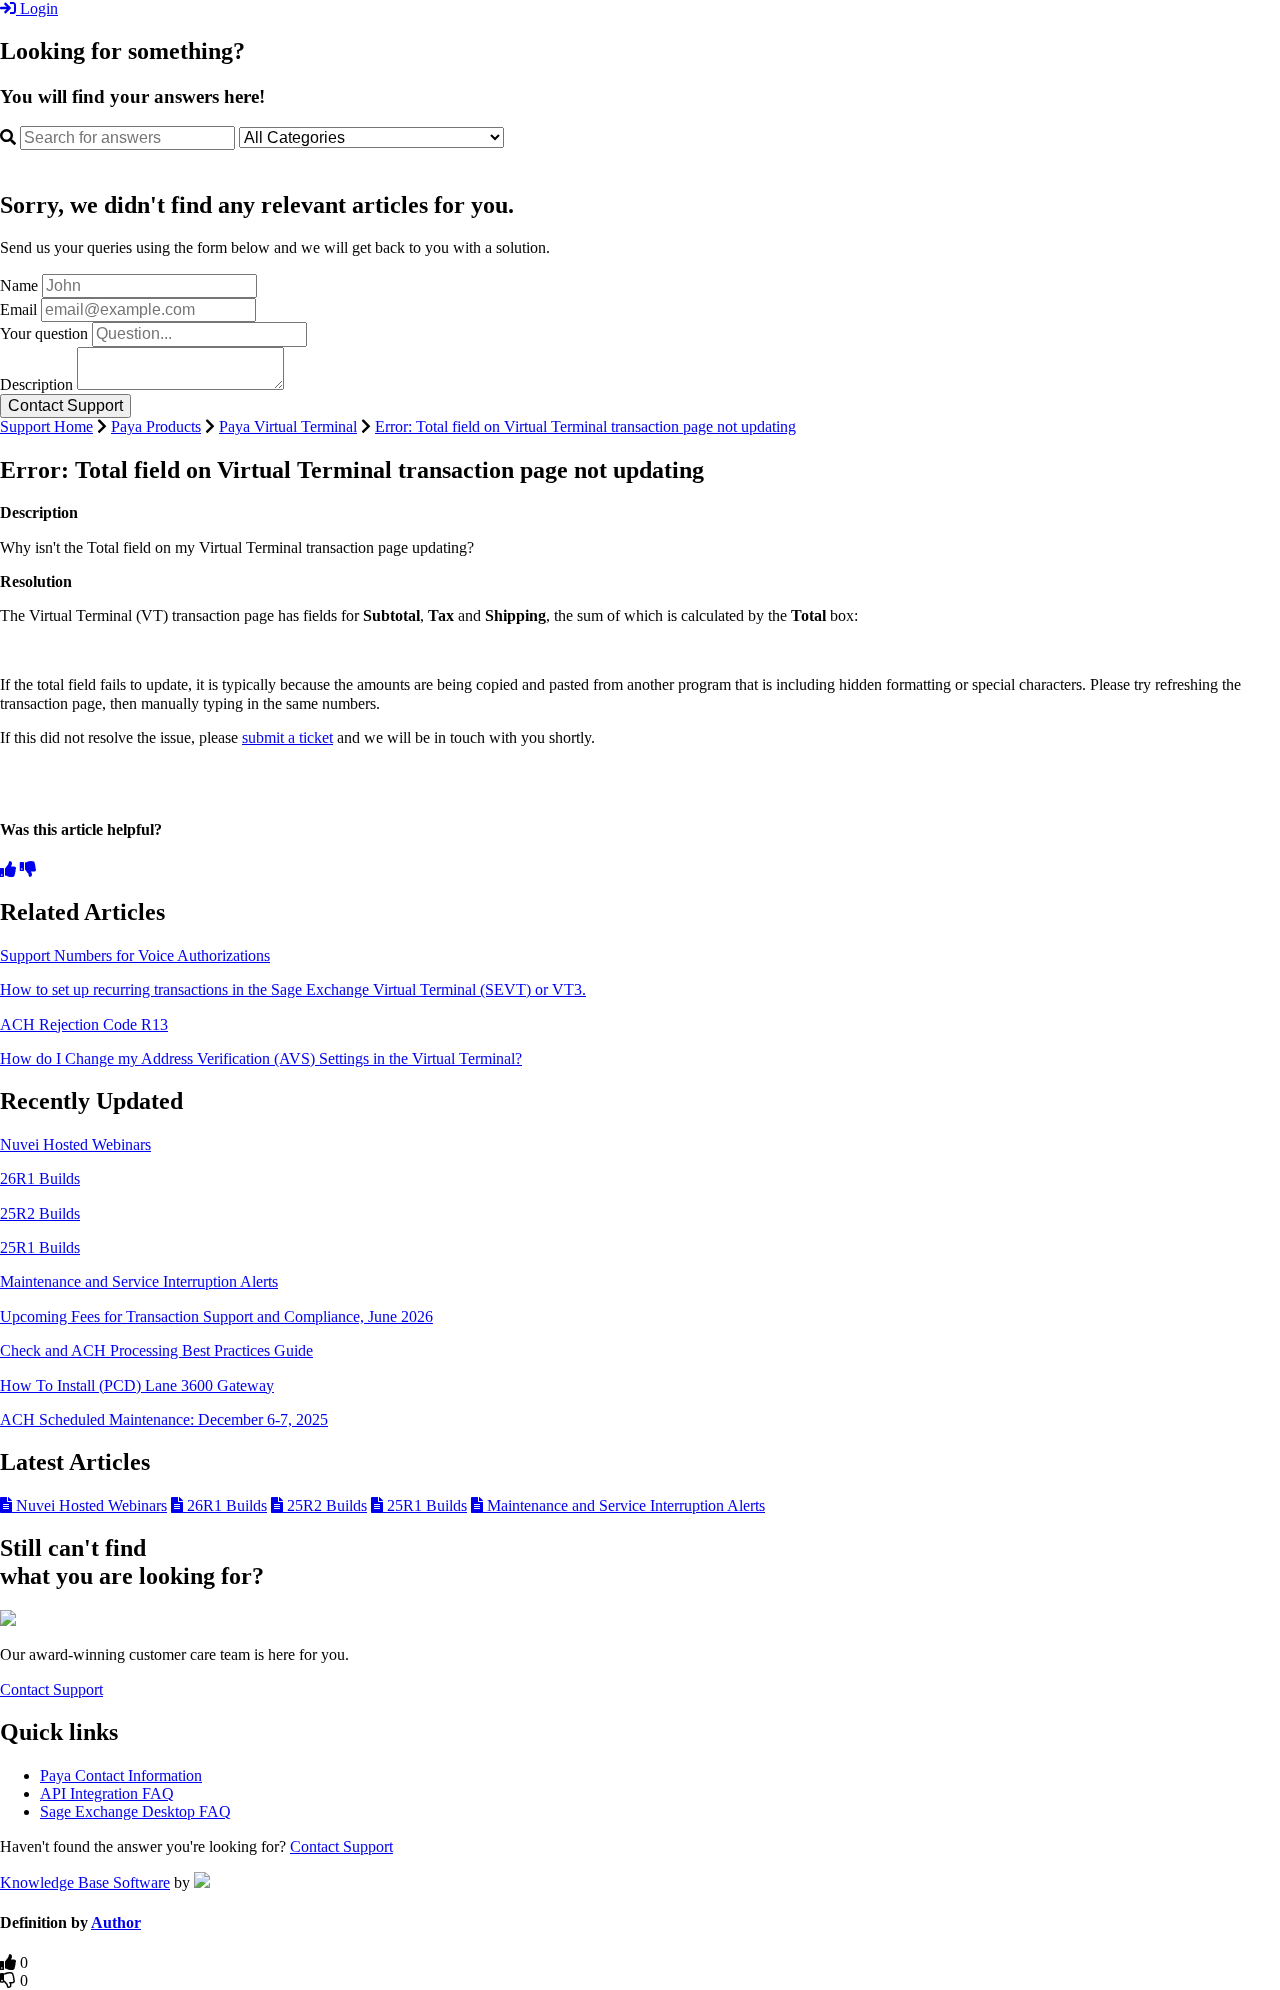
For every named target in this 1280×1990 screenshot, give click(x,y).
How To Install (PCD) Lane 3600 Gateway (137, 1385)
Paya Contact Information (121, 1775)
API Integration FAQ (107, 1793)
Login (37, 8)
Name (19, 285)
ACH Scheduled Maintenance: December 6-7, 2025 (164, 1419)
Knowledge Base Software (85, 1882)
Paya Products (156, 426)
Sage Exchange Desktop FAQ (135, 1811)
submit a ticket (287, 737)
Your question (44, 333)
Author (116, 1922)
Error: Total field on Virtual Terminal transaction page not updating (585, 426)
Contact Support (51, 1689)
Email (18, 309)
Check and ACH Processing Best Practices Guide (156, 1350)
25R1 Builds (40, 1247)
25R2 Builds (40, 1213)
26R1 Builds (40, 1178)
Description (36, 384)
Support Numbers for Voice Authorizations (135, 955)
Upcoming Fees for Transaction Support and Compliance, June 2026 (216, 1316)
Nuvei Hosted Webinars (75, 1144)
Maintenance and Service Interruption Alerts (139, 1281)
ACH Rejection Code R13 (84, 1024)
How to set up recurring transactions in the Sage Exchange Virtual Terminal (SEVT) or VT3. (293, 989)
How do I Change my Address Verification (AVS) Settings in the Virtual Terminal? (261, 1058)
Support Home (46, 426)
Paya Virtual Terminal (288, 426)
